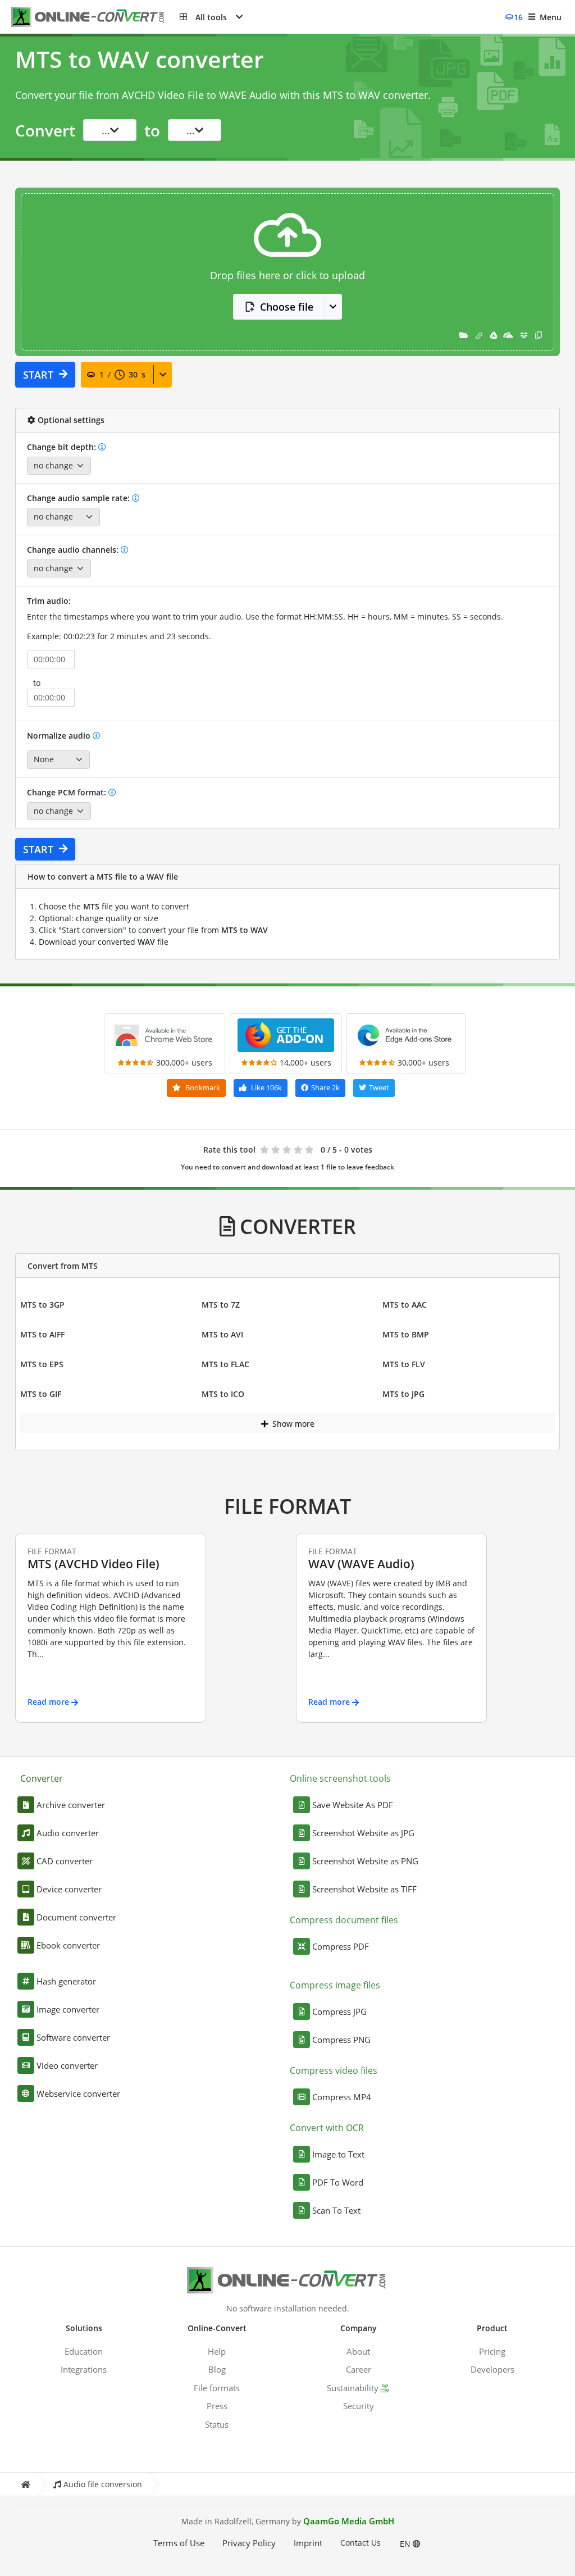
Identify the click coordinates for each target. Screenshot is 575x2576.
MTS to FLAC (225, 1364)
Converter (42, 1778)
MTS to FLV (404, 1364)
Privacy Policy (249, 2543)
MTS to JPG (403, 1394)
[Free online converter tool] (95, 17)
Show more (292, 1424)
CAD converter (65, 1861)
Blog (217, 2369)
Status (217, 2424)
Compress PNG (341, 2040)
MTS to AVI (222, 1334)
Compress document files (344, 1920)
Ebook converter (68, 1945)
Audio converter (68, 1833)
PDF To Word (338, 2182)
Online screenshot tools (340, 1778)
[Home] (25, 2484)
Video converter (67, 2065)
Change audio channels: (74, 550)
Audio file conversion (103, 2484)
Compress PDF (341, 1946)
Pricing (492, 2351)
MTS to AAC (405, 1305)
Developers (492, 2369)
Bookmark (202, 1087)
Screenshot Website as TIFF (364, 1889)
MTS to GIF (41, 1394)
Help (217, 2351)
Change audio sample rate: (79, 498)
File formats (217, 2388)
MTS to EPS (42, 1364)
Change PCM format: (68, 792)
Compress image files (335, 1985)
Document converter (76, 1917)
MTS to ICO (223, 1394)
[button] (211, 17)
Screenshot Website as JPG (363, 1833)
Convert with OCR (327, 2128)
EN (406, 2544)
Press (217, 2406)
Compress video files (334, 2070)
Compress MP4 (342, 2097)
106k (266, 1087)
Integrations (84, 2369)
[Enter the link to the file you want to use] (479, 335)
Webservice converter (78, 2093)
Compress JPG (339, 2011)
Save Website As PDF (353, 1805)
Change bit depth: (63, 447)
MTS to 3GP (42, 1305)
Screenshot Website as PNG (365, 1861)
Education (84, 2351)
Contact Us (360, 2543)
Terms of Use (179, 2543)
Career (359, 2369)
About (358, 2351)
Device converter (69, 1889)
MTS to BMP (406, 1334)
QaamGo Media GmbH (349, 2521)
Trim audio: (49, 601)
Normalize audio (60, 736)
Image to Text (338, 2154)
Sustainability (353, 2388)
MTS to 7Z (221, 1305)
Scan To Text (336, 2210)
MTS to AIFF (42, 1334)
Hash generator (66, 1981)
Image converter (68, 2009)
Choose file (287, 307)
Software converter (73, 2037)
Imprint (308, 2543)
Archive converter (71, 1805)
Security (359, 2406)
